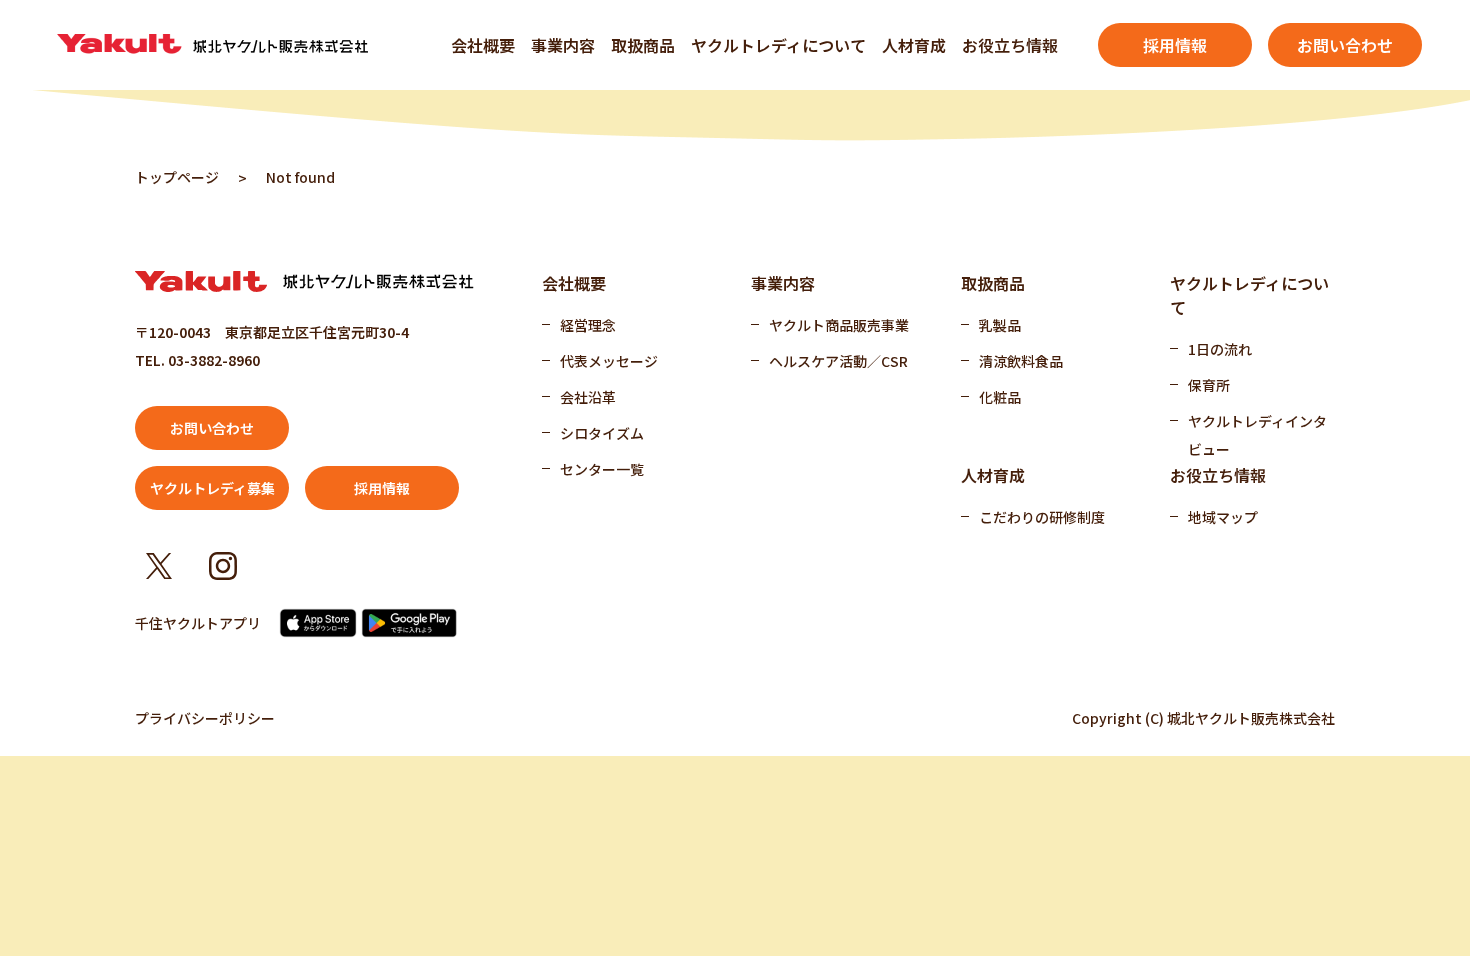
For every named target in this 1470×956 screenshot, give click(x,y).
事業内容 (563, 45)
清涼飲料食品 (1021, 361)
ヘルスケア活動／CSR (838, 361)
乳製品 (1000, 325)
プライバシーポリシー (205, 718)
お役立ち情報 (1010, 45)
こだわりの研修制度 (1042, 517)
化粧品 (1000, 397)
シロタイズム (602, 433)
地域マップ (1223, 517)
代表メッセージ (609, 361)
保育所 (1209, 385)
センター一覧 (602, 469)
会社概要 (483, 45)
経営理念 (588, 325)
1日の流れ (1220, 349)
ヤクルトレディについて (778, 45)
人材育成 (914, 45)
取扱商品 (643, 45)
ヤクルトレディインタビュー (1257, 435)
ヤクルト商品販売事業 (839, 325)
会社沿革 (588, 397)
